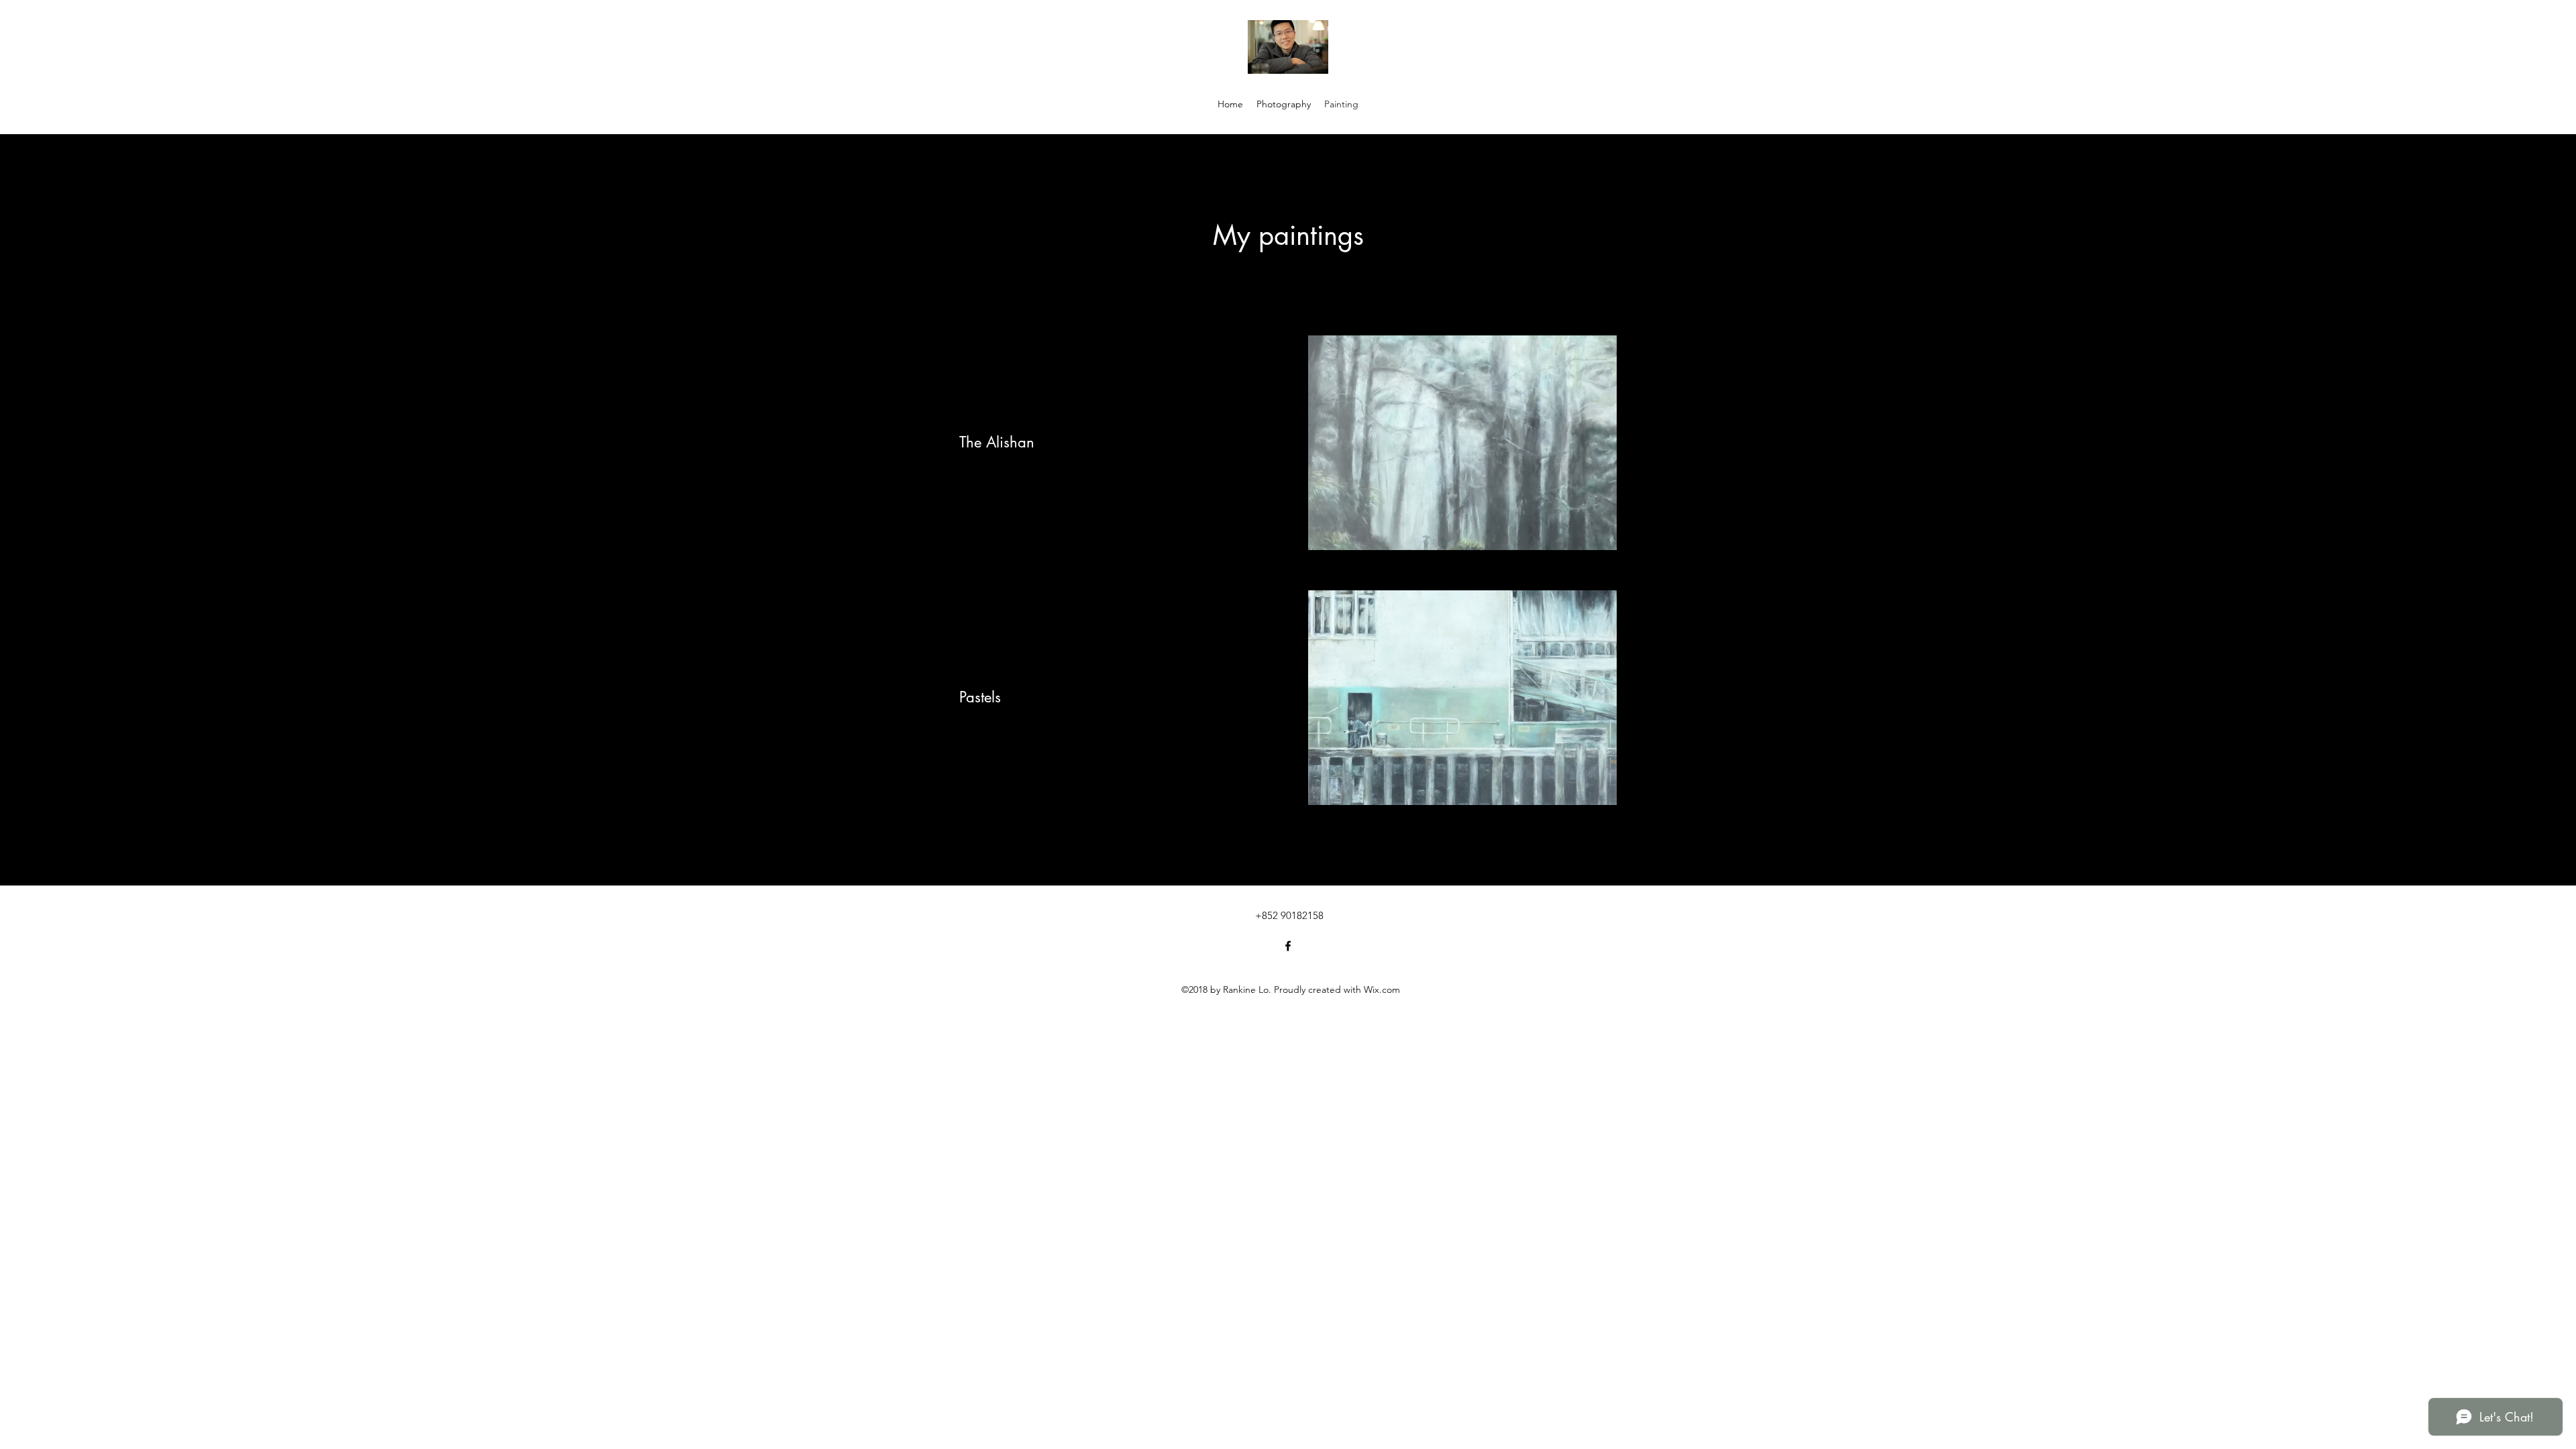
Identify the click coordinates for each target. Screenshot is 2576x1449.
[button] (1498, 443)
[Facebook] (1288, 946)
